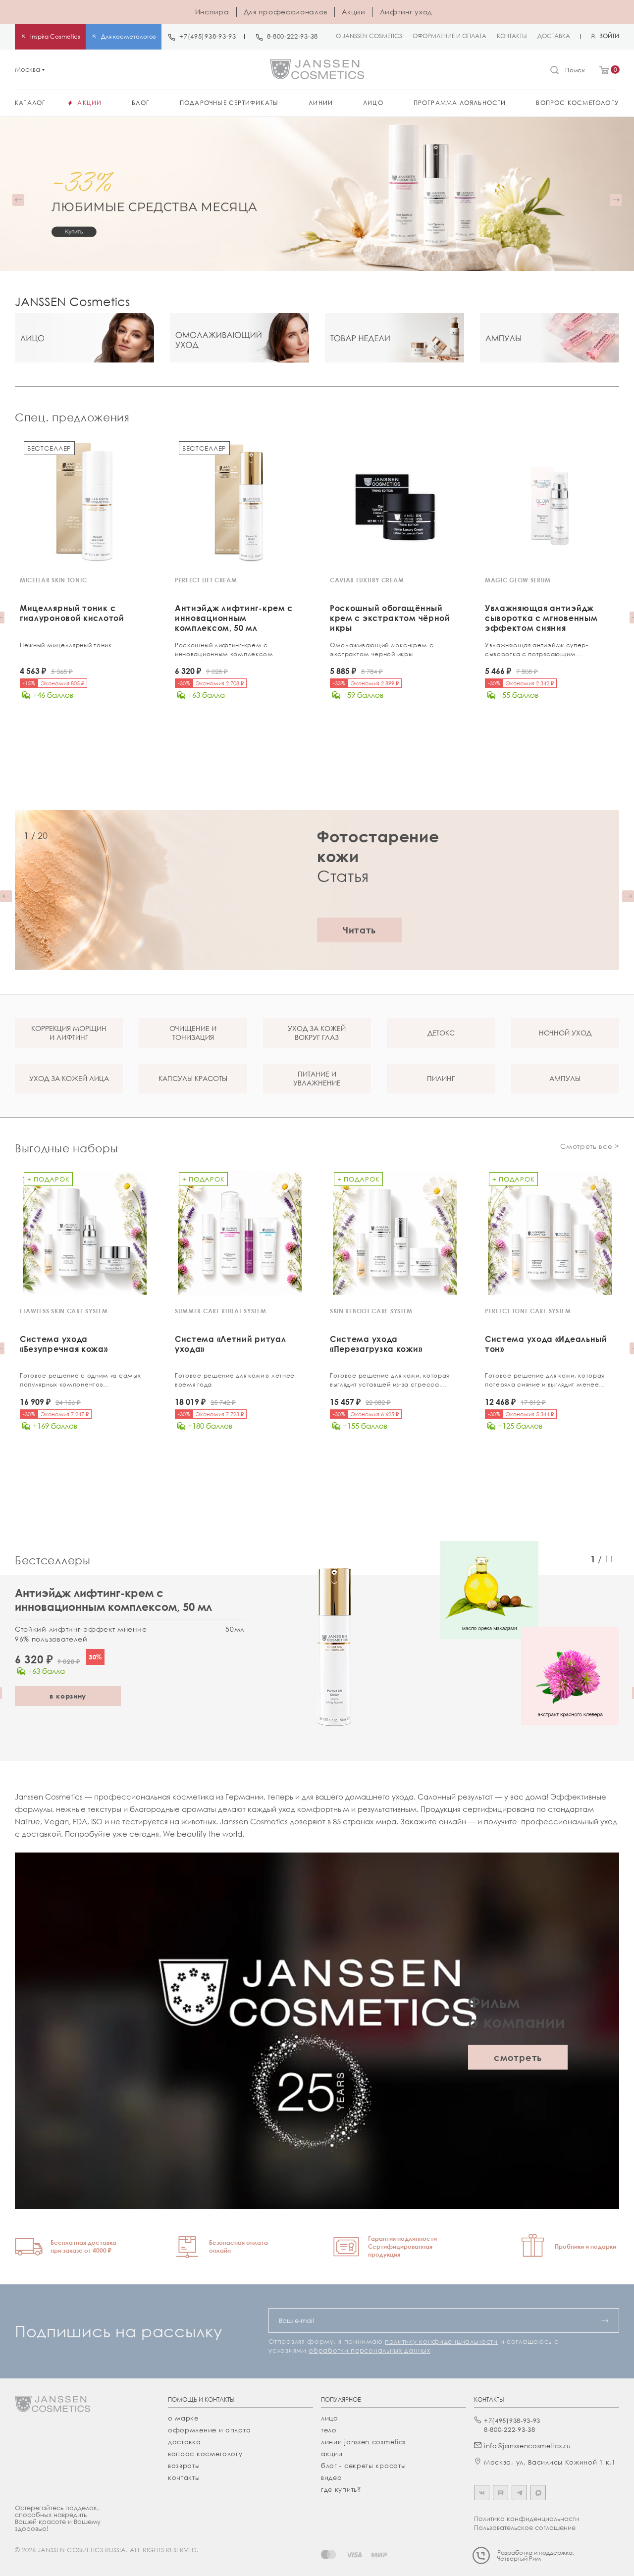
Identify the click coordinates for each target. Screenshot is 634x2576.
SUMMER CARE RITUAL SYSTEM (221, 1311)
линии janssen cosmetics (363, 2442)
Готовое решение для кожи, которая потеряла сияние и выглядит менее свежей (545, 1380)
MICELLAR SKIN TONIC (53, 580)
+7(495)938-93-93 (208, 36)
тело (329, 2430)
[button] (18, 200)
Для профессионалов (286, 12)
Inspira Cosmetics (55, 36)
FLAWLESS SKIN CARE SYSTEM (64, 1311)
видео (332, 2477)
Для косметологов (129, 36)
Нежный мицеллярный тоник (66, 645)
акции (332, 2454)
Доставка (185, 2442)
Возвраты (184, 2466)
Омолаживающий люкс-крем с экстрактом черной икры (382, 649)
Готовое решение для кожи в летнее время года (235, 1380)
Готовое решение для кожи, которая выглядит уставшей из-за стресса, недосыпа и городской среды (390, 1380)
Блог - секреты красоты (363, 2466)
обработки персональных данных (369, 2350)
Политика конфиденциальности (527, 2519)
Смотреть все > (590, 1146)
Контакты (184, 2477)
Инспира (212, 12)
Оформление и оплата (209, 2430)
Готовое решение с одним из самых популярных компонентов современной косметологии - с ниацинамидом (80, 1380)
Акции (354, 12)
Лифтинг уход (406, 12)
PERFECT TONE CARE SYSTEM (528, 1311)
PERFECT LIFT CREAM (206, 580)
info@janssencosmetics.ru (528, 2446)
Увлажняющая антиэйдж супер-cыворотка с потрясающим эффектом (537, 650)
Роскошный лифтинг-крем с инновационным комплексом (224, 649)
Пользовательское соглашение (525, 2527)
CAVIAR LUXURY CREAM (367, 580)
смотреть (518, 2058)
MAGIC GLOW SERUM (518, 580)
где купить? (341, 2489)
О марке (183, 2418)
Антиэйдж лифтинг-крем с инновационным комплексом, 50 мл (113, 1600)
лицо (330, 2418)
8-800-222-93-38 (293, 36)
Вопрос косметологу (205, 2454)
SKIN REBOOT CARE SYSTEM (371, 1311)
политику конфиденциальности (441, 2341)
